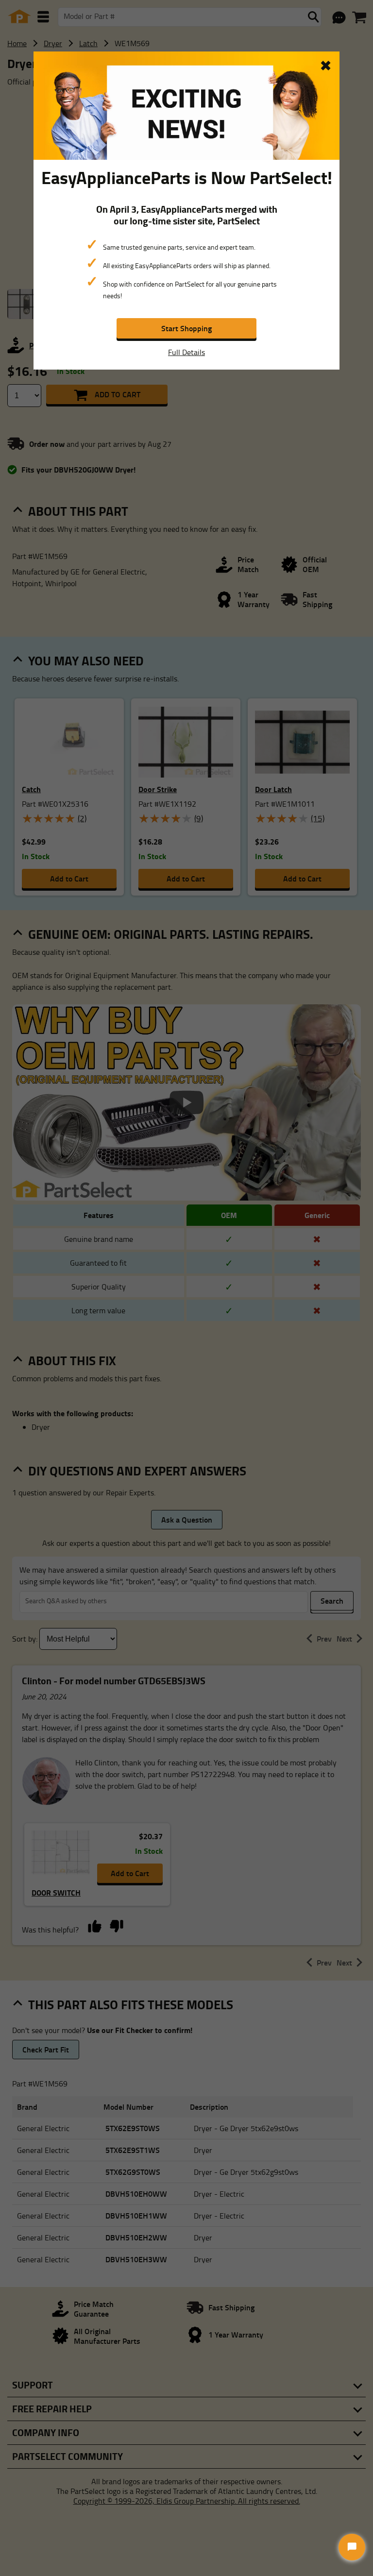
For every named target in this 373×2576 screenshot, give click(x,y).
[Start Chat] (352, 2547)
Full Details (186, 352)
